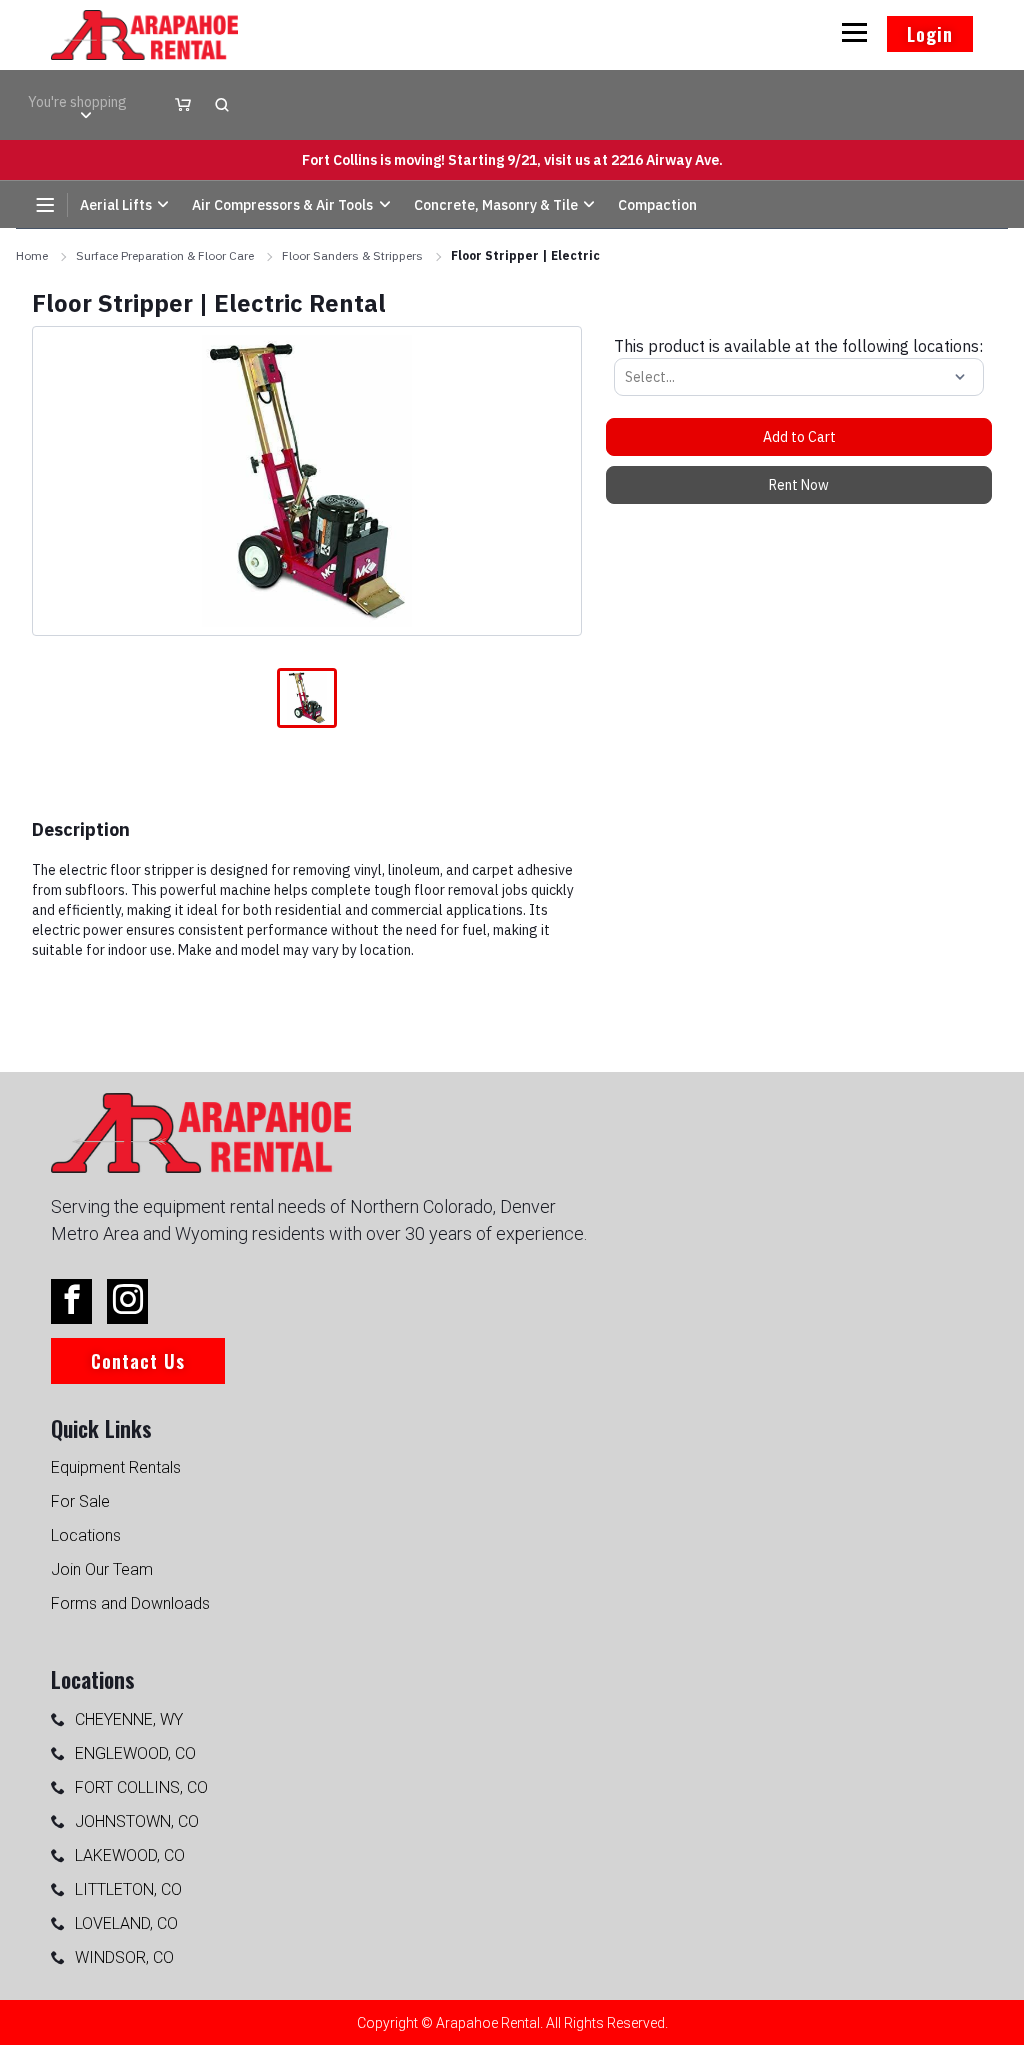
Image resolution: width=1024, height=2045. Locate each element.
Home (32, 255)
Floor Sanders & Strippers (352, 255)
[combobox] (626, 377)
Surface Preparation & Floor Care (165, 255)
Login (930, 34)
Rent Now (799, 485)
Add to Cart (799, 437)
